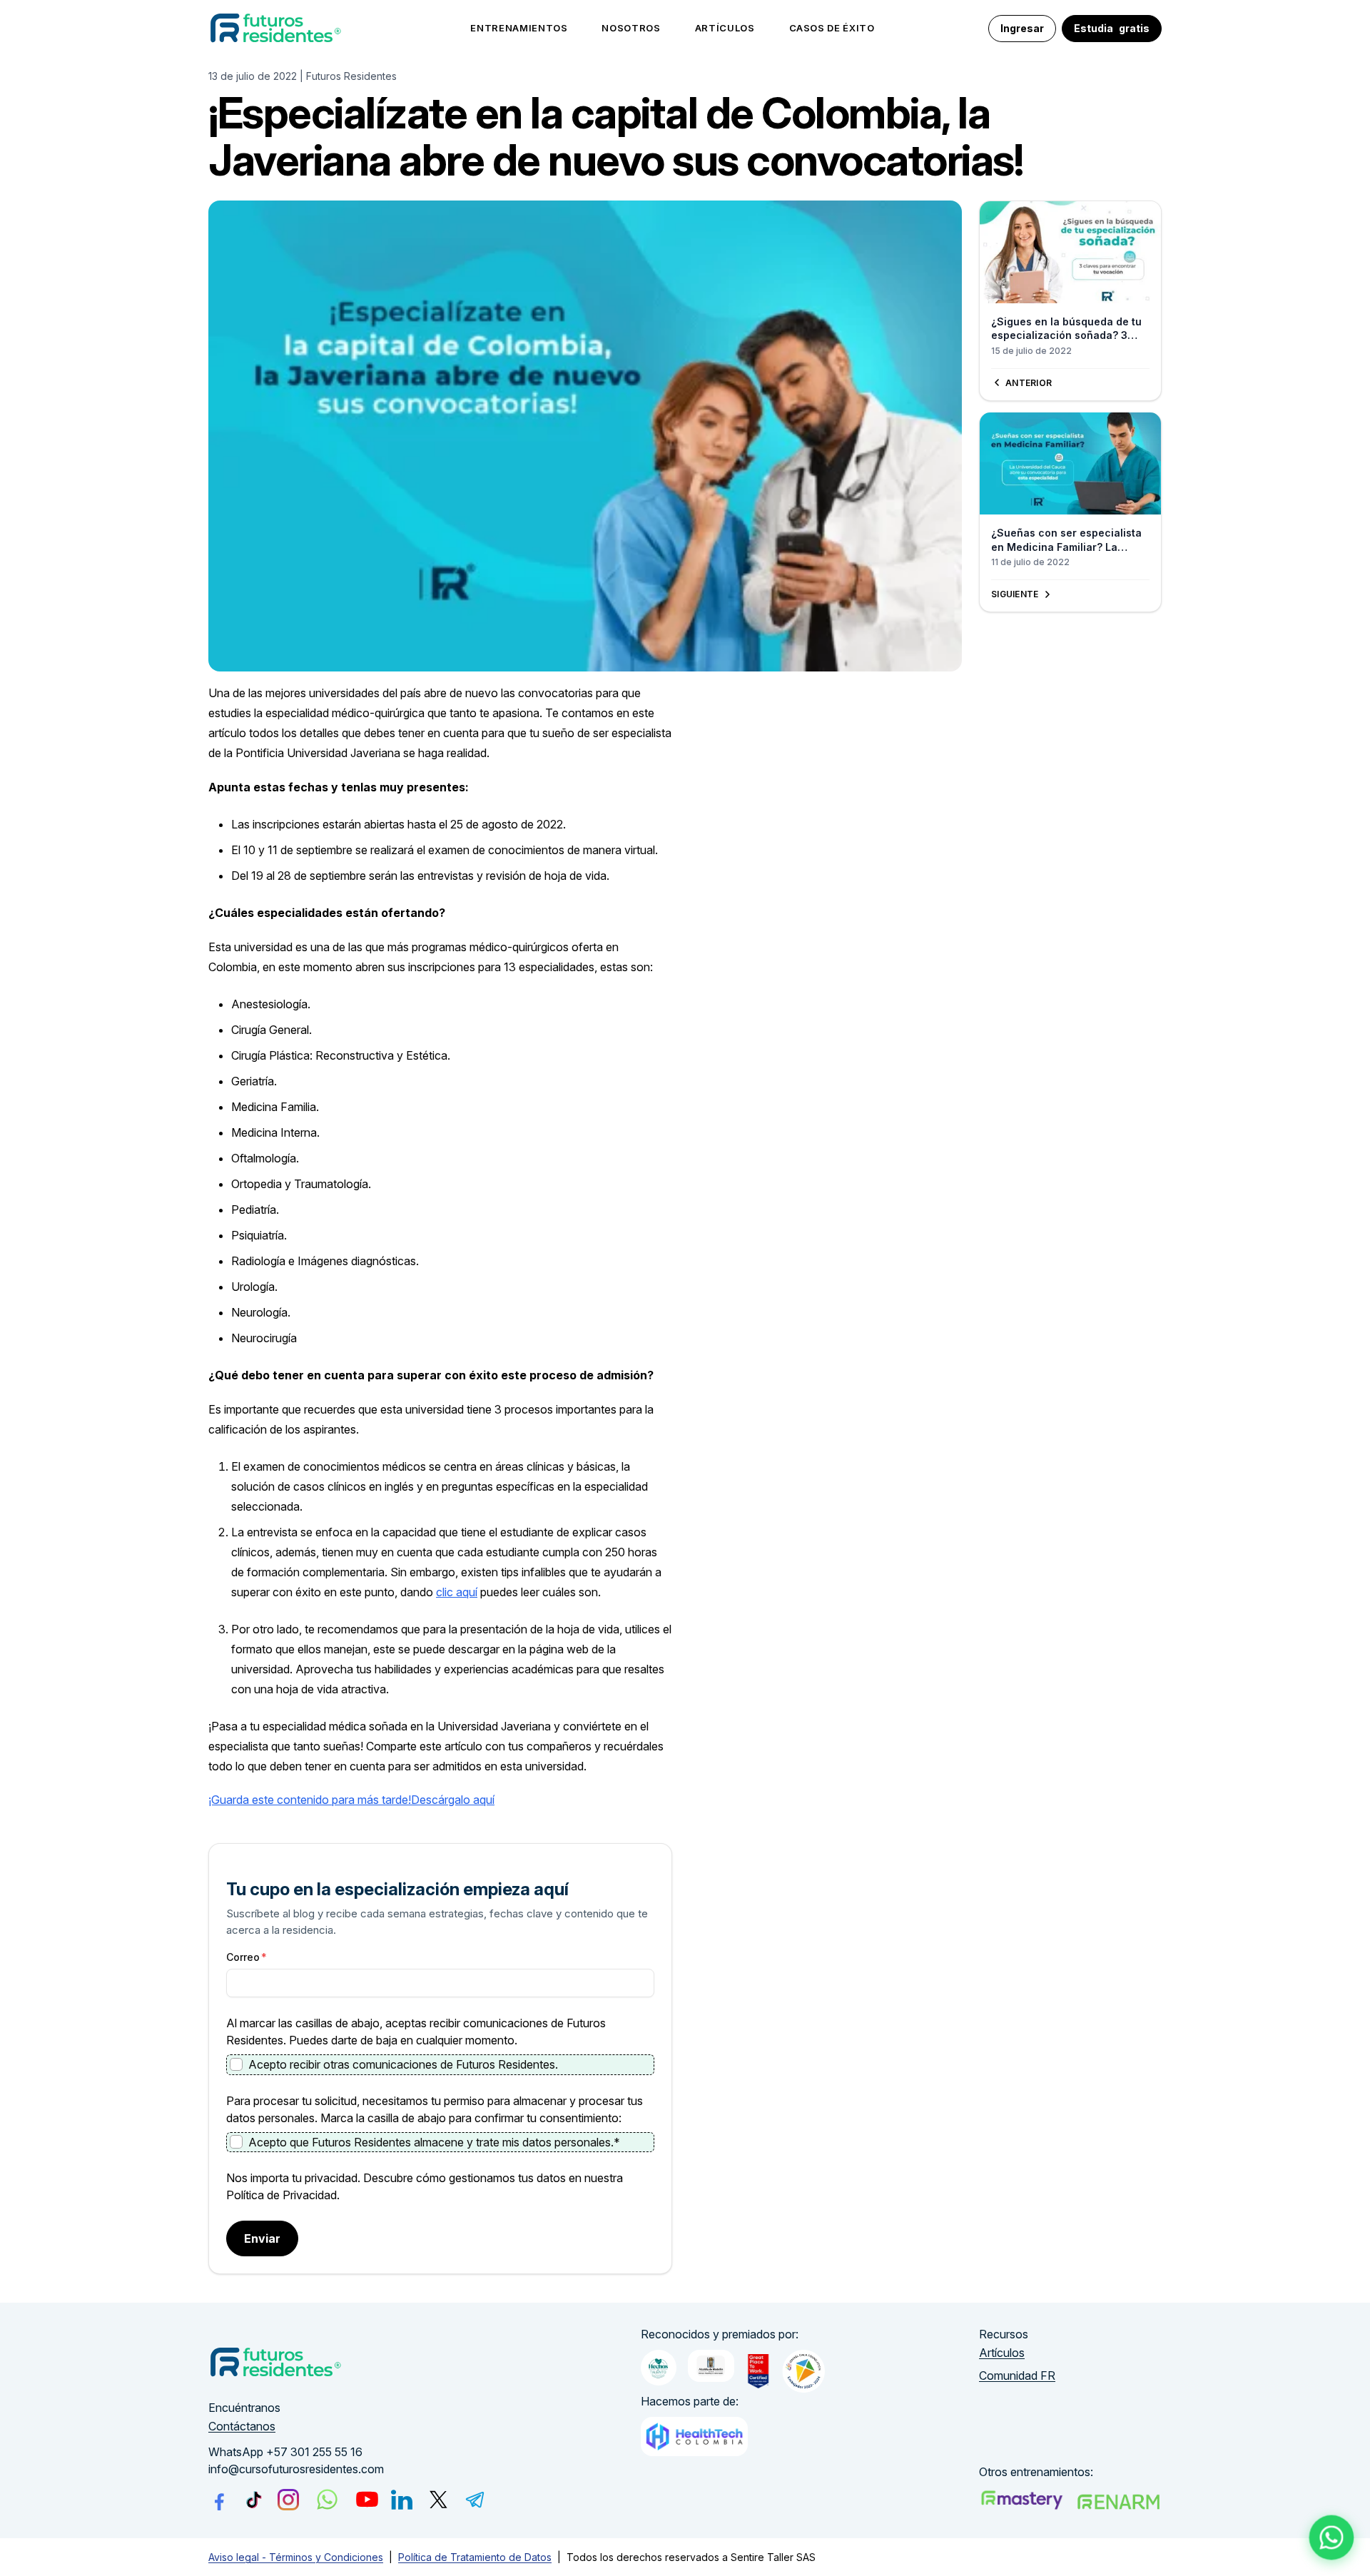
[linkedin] (402, 2500)
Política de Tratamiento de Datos (475, 2557)
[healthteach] (694, 2436)
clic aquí (457, 1592)
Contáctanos (242, 2426)
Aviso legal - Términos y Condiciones (296, 2557)
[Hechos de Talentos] (659, 2368)
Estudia (1112, 28)
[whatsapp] (327, 2499)
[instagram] (288, 2500)
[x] (438, 2499)
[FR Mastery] (1022, 2500)
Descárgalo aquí (453, 1800)
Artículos (725, 28)
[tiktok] (254, 2499)
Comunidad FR (1017, 2375)
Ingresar (1022, 28)
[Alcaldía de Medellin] (711, 2366)
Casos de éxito (832, 28)
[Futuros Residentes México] (1119, 2501)
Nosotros (631, 28)
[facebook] (219, 2500)
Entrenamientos (519, 28)
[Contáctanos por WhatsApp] (1332, 2538)
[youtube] (367, 2499)
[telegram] (475, 2500)
